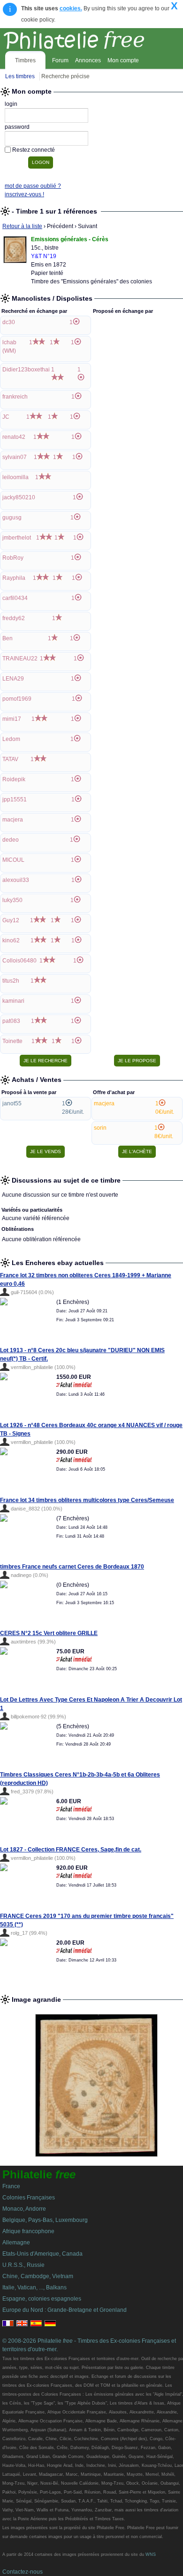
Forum (60, 60)
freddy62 (14, 618)
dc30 (9, 322)
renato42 (14, 437)
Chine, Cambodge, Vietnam (38, 2276)
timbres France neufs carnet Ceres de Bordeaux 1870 (72, 1567)
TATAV (10, 759)
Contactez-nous (23, 2572)
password (17, 127)
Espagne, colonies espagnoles (42, 2299)
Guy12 (11, 920)
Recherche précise (65, 76)
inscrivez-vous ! (24, 194)
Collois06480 (19, 961)
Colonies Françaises (29, 2198)
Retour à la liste (22, 226)
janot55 (12, 1103)
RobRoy (13, 558)
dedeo (11, 840)
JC (6, 417)
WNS (151, 2554)
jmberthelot (17, 538)
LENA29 (13, 679)
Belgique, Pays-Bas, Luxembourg (45, 2220)
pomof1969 (17, 699)
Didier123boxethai (26, 370)
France (11, 2186)
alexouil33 (16, 880)
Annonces (88, 60)
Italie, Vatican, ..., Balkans (34, 2287)
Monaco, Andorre (24, 2209)
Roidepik (14, 779)
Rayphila (14, 578)
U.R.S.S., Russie (23, 2265)
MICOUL (13, 860)
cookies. (71, 8)
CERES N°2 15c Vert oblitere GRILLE (49, 1633)
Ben (8, 638)
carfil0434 (15, 598)
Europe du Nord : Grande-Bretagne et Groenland (65, 2310)
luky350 (12, 900)
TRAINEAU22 (20, 659)
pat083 (11, 1021)
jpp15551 (15, 799)
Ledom (11, 739)
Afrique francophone (28, 2231)
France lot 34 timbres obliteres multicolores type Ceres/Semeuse (87, 1500)
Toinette (12, 1041)
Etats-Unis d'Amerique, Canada (42, 2254)
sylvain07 (15, 457)
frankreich (15, 397)
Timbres (25, 60)
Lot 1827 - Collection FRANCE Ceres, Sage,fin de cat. (71, 1850)
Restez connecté (34, 150)
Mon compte (123, 60)
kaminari (13, 1001)
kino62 (11, 940)
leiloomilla (15, 477)
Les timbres (20, 76)
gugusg (12, 518)
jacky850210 (19, 497)
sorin (100, 1128)
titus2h (11, 981)
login (11, 104)
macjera (13, 820)
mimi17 (12, 719)
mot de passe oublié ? (33, 186)
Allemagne (16, 2243)
